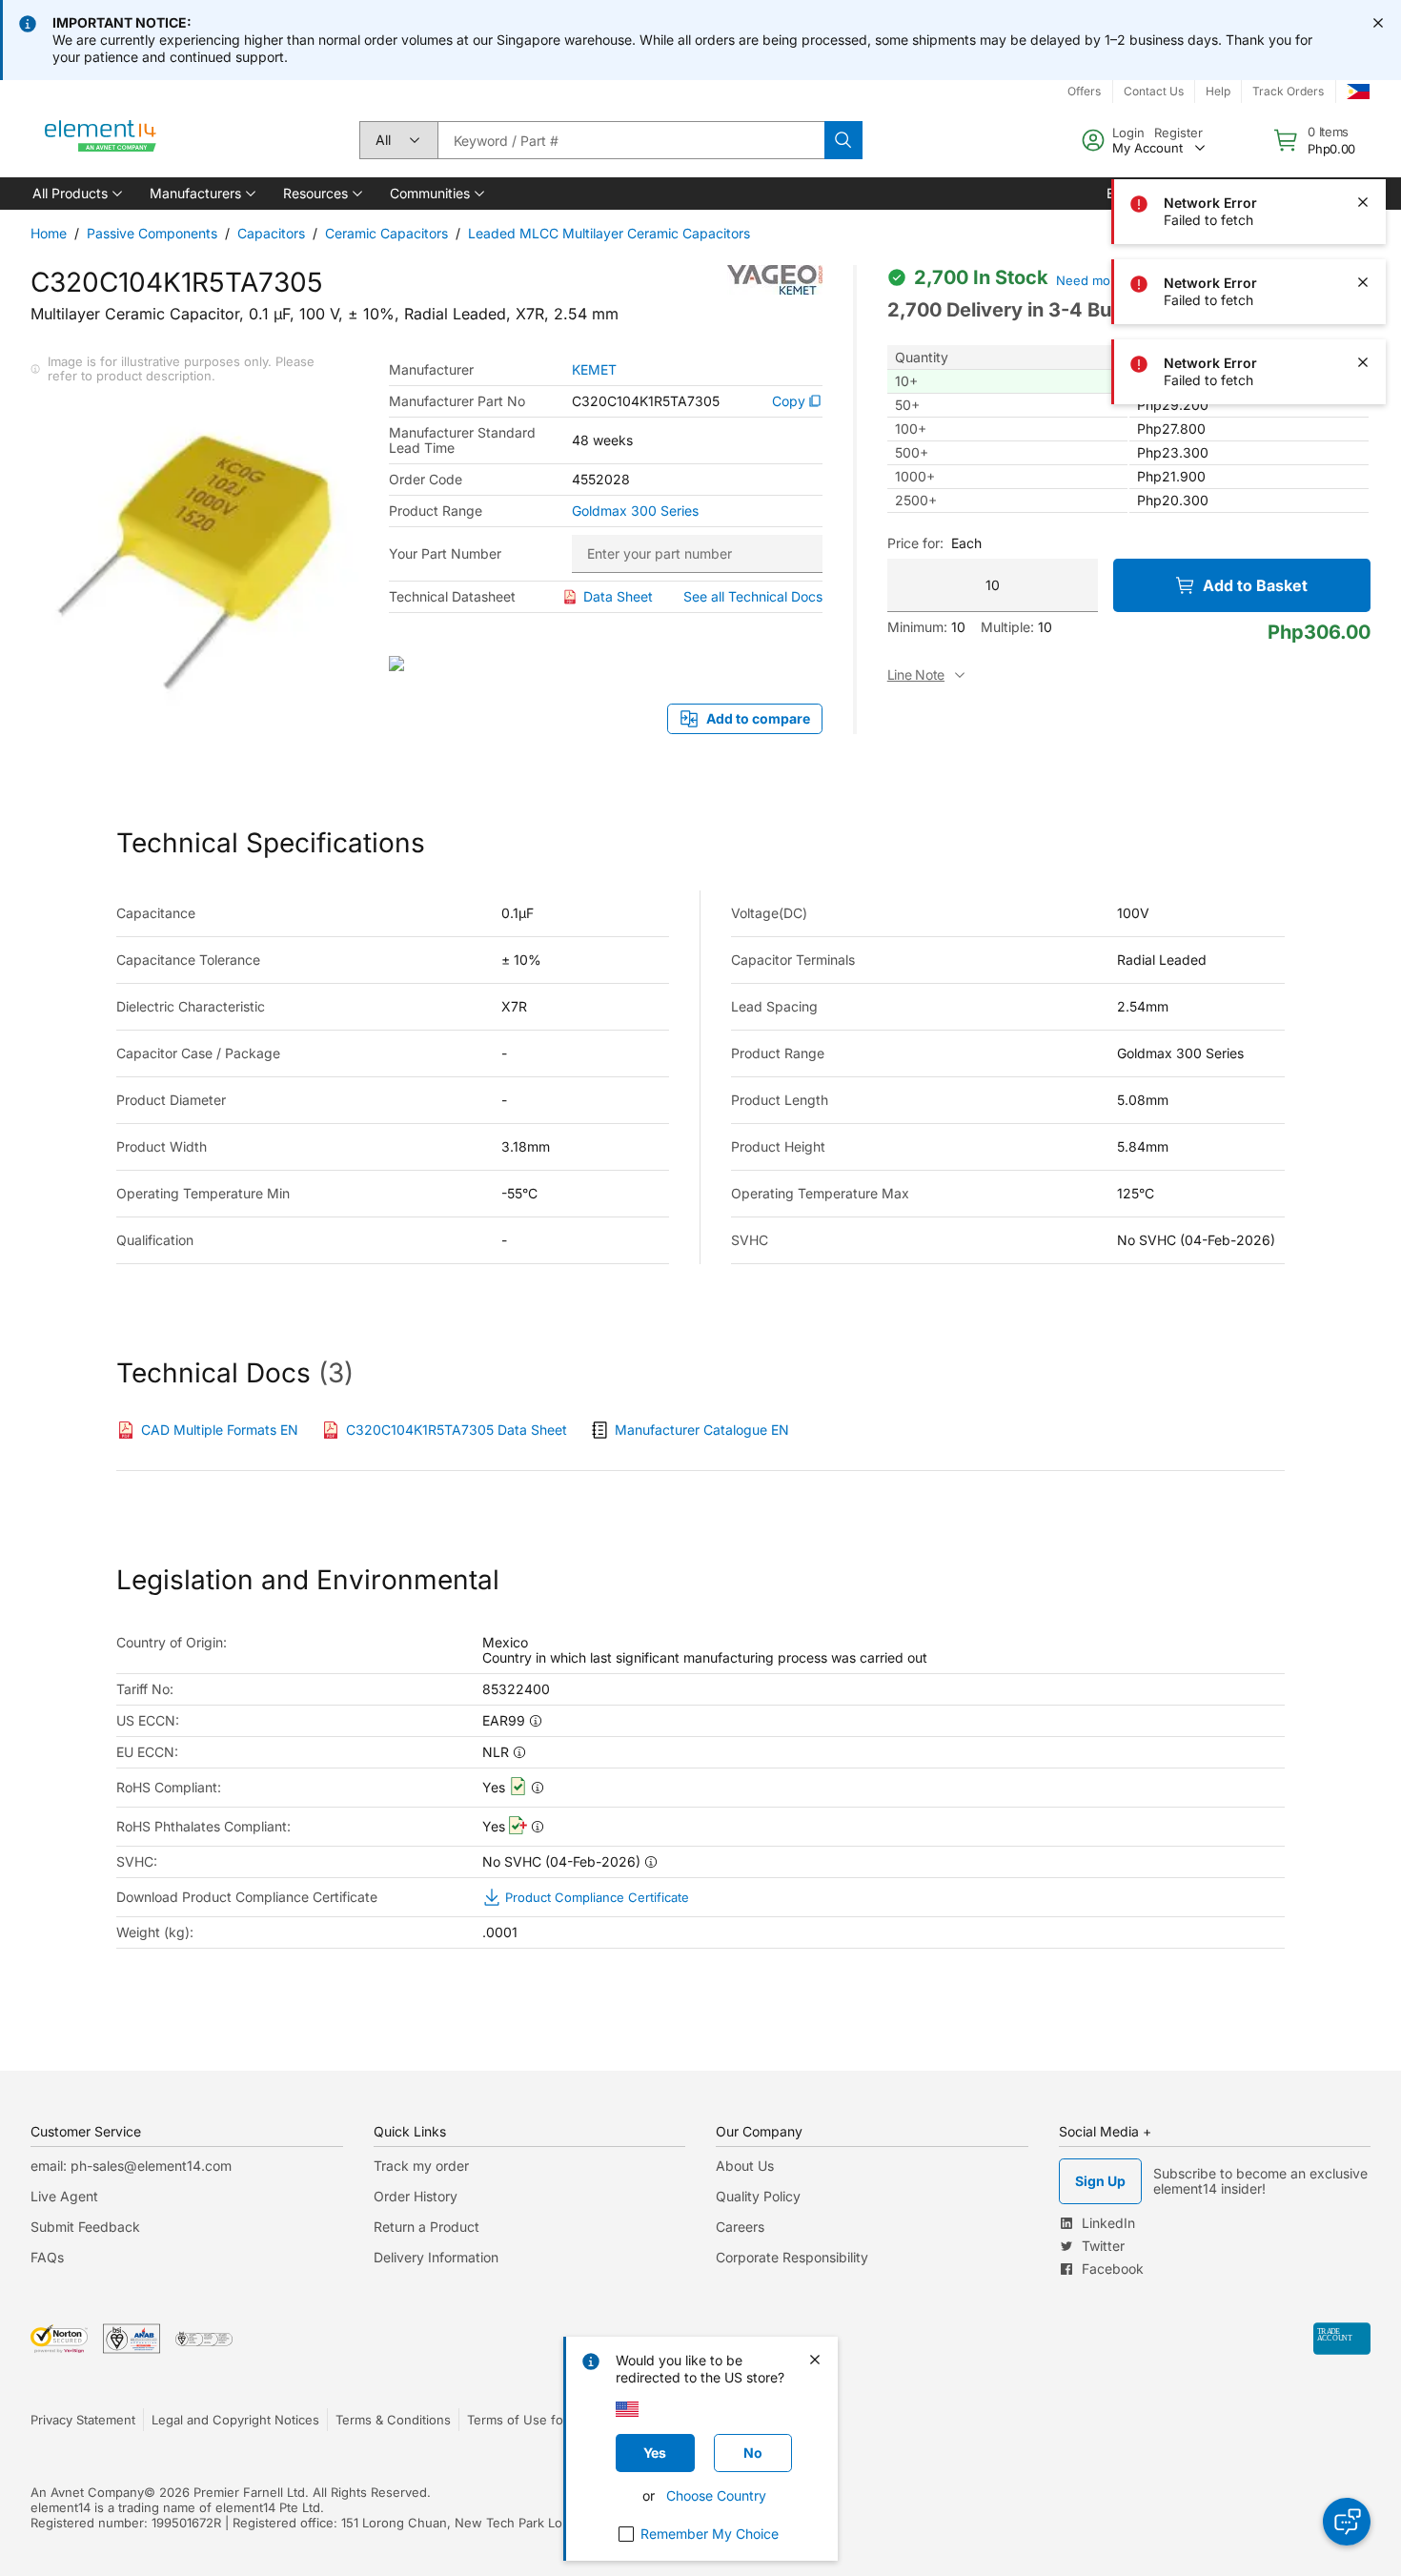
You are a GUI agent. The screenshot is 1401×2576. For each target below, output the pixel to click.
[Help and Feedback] (1347, 2522)
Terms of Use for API (529, 2420)
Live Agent (64, 2196)
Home (49, 233)
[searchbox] (631, 140)
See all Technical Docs (753, 596)
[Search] (843, 140)
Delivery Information (436, 2257)
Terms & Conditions (393, 2420)
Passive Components (152, 233)
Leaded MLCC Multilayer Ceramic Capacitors (609, 233)
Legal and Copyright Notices (235, 2420)
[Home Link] (101, 140)
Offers (1084, 91)
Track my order (421, 2166)
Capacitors (271, 233)
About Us (745, 2166)
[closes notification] (1378, 23)
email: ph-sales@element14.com (131, 2166)
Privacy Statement (83, 2420)
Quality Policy (758, 2196)
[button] (76, 194)
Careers (740, 2227)
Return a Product (426, 2227)
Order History (416, 2196)
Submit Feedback (85, 2227)
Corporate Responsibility (792, 2257)
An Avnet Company (87, 2492)
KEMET (594, 370)
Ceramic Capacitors (386, 233)
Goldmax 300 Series (635, 511)
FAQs (47, 2257)
